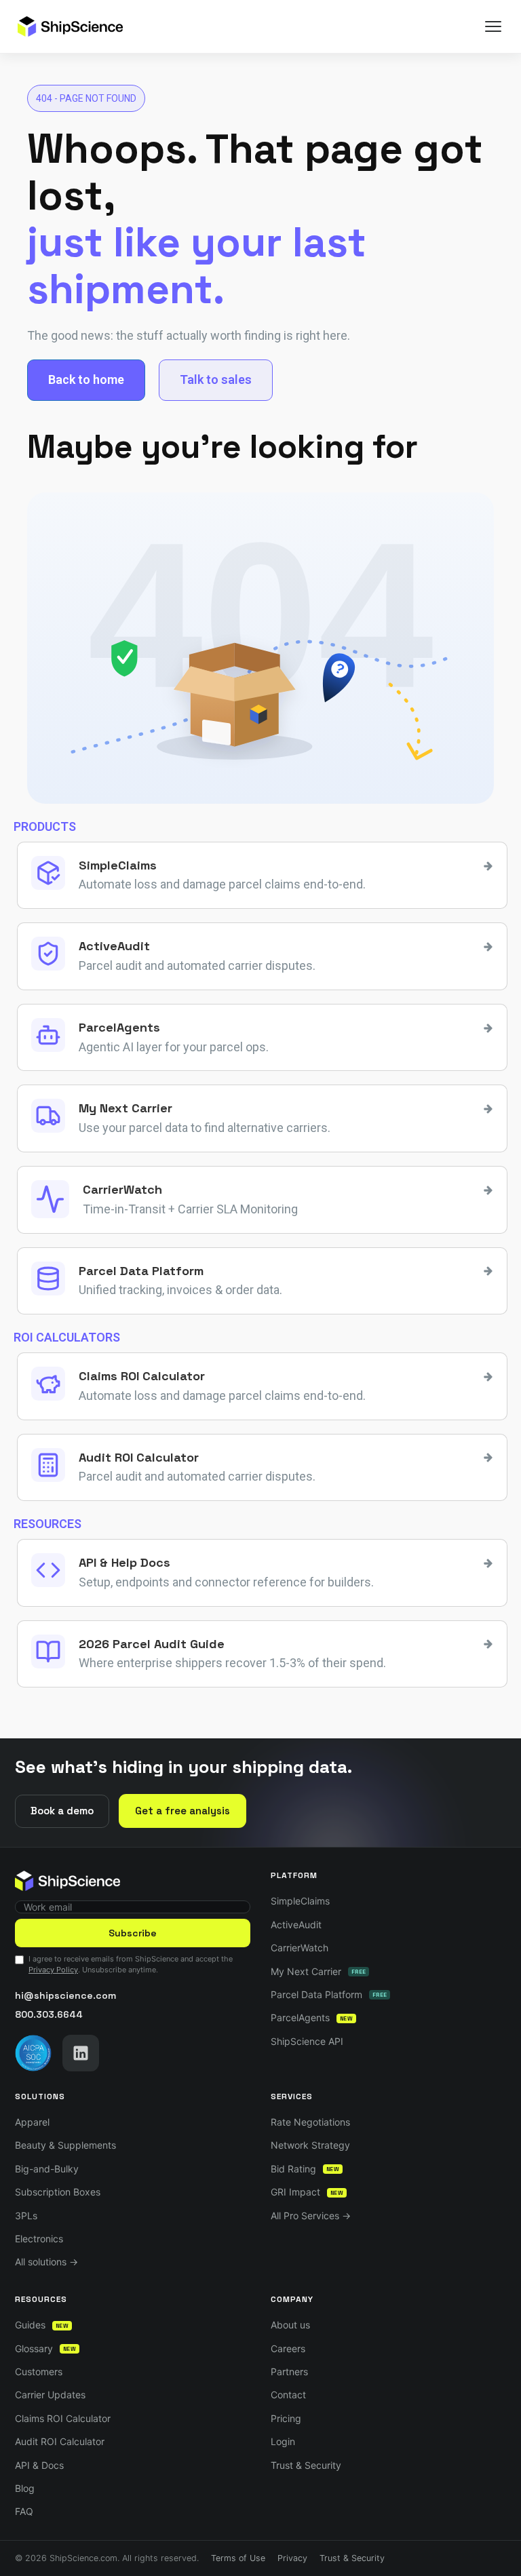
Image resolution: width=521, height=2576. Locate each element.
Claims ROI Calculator (63, 2418)
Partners (289, 2372)
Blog (25, 2488)
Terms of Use (238, 2558)
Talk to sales (216, 379)
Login (283, 2441)
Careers (288, 2348)
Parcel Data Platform (329, 1994)
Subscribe (133, 1933)
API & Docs (39, 2465)
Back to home (86, 379)
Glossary (45, 2348)
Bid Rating (305, 2169)
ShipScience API (307, 2041)
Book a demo (62, 1811)
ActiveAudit (296, 1925)
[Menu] (493, 26)
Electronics (39, 2239)
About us (290, 2325)
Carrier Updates (50, 2395)
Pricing (286, 2418)
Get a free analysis (182, 1811)
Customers (39, 2372)
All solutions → (46, 2262)
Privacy (292, 2558)
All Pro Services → (311, 2216)
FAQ (24, 2511)
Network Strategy (310, 2145)
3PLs (26, 2216)
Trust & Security (306, 2465)
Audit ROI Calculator (60, 2441)
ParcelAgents (312, 2017)
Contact (288, 2395)
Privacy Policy (53, 1970)
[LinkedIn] (81, 2053)
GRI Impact (307, 2192)
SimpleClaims (300, 1901)
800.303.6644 (49, 2014)
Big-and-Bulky (47, 2169)
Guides (42, 2325)
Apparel (32, 2122)
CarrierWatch (300, 1948)
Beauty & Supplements (65, 2145)
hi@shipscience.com (65, 1995)
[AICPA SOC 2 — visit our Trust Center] (33, 2053)
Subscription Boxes (58, 2192)
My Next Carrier (318, 1971)
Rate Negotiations (310, 2122)
